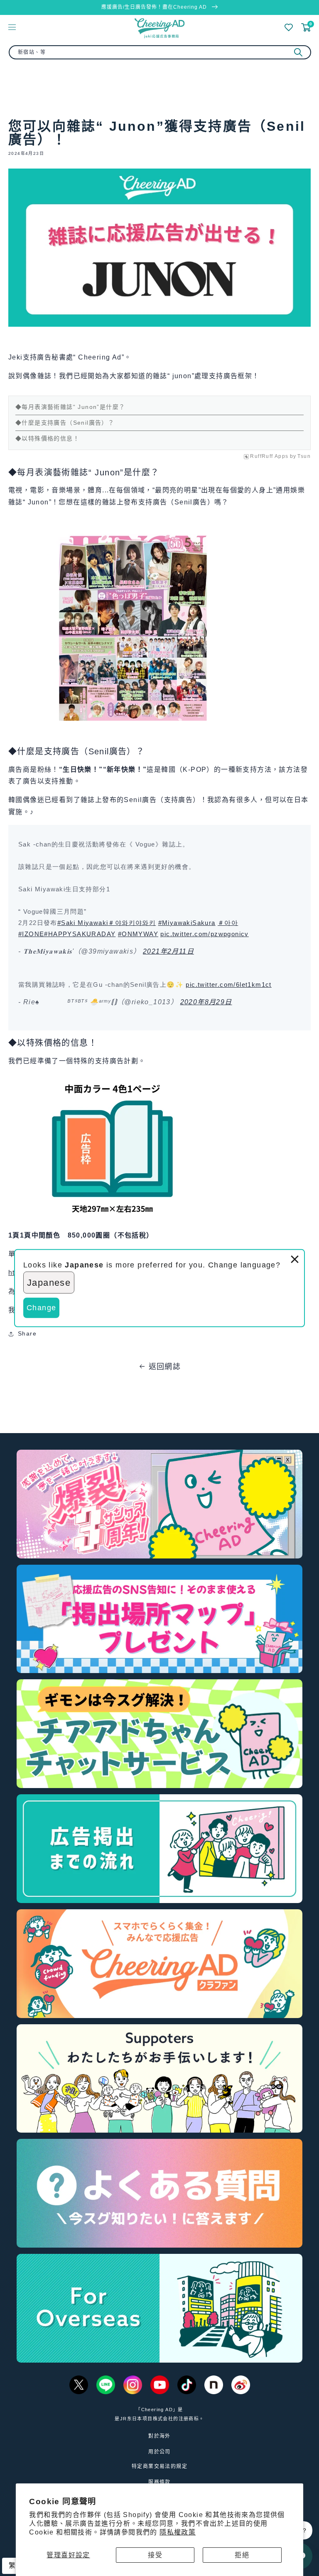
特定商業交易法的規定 (159, 2466)
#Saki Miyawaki (83, 923)
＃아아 (228, 923)
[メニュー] (12, 27)
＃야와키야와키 (132, 923)
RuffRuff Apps (269, 456)
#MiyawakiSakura (187, 923)
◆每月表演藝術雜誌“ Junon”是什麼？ (70, 407)
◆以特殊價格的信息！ (47, 438)
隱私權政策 (178, 2532)
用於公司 (159, 2452)
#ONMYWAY (138, 934)
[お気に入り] (289, 27)
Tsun (304, 456)
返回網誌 (165, 1367)
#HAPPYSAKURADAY (80, 934)
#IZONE (31, 934)
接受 (155, 2555)
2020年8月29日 (206, 1002)
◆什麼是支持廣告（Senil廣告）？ (65, 423)
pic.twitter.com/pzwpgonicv (204, 934)
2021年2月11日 (168, 951)
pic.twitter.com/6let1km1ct (228, 985)
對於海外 (159, 2436)
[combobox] (160, 52)
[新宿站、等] (298, 52)
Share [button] (27, 1333)
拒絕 (242, 2555)
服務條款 (159, 2482)
